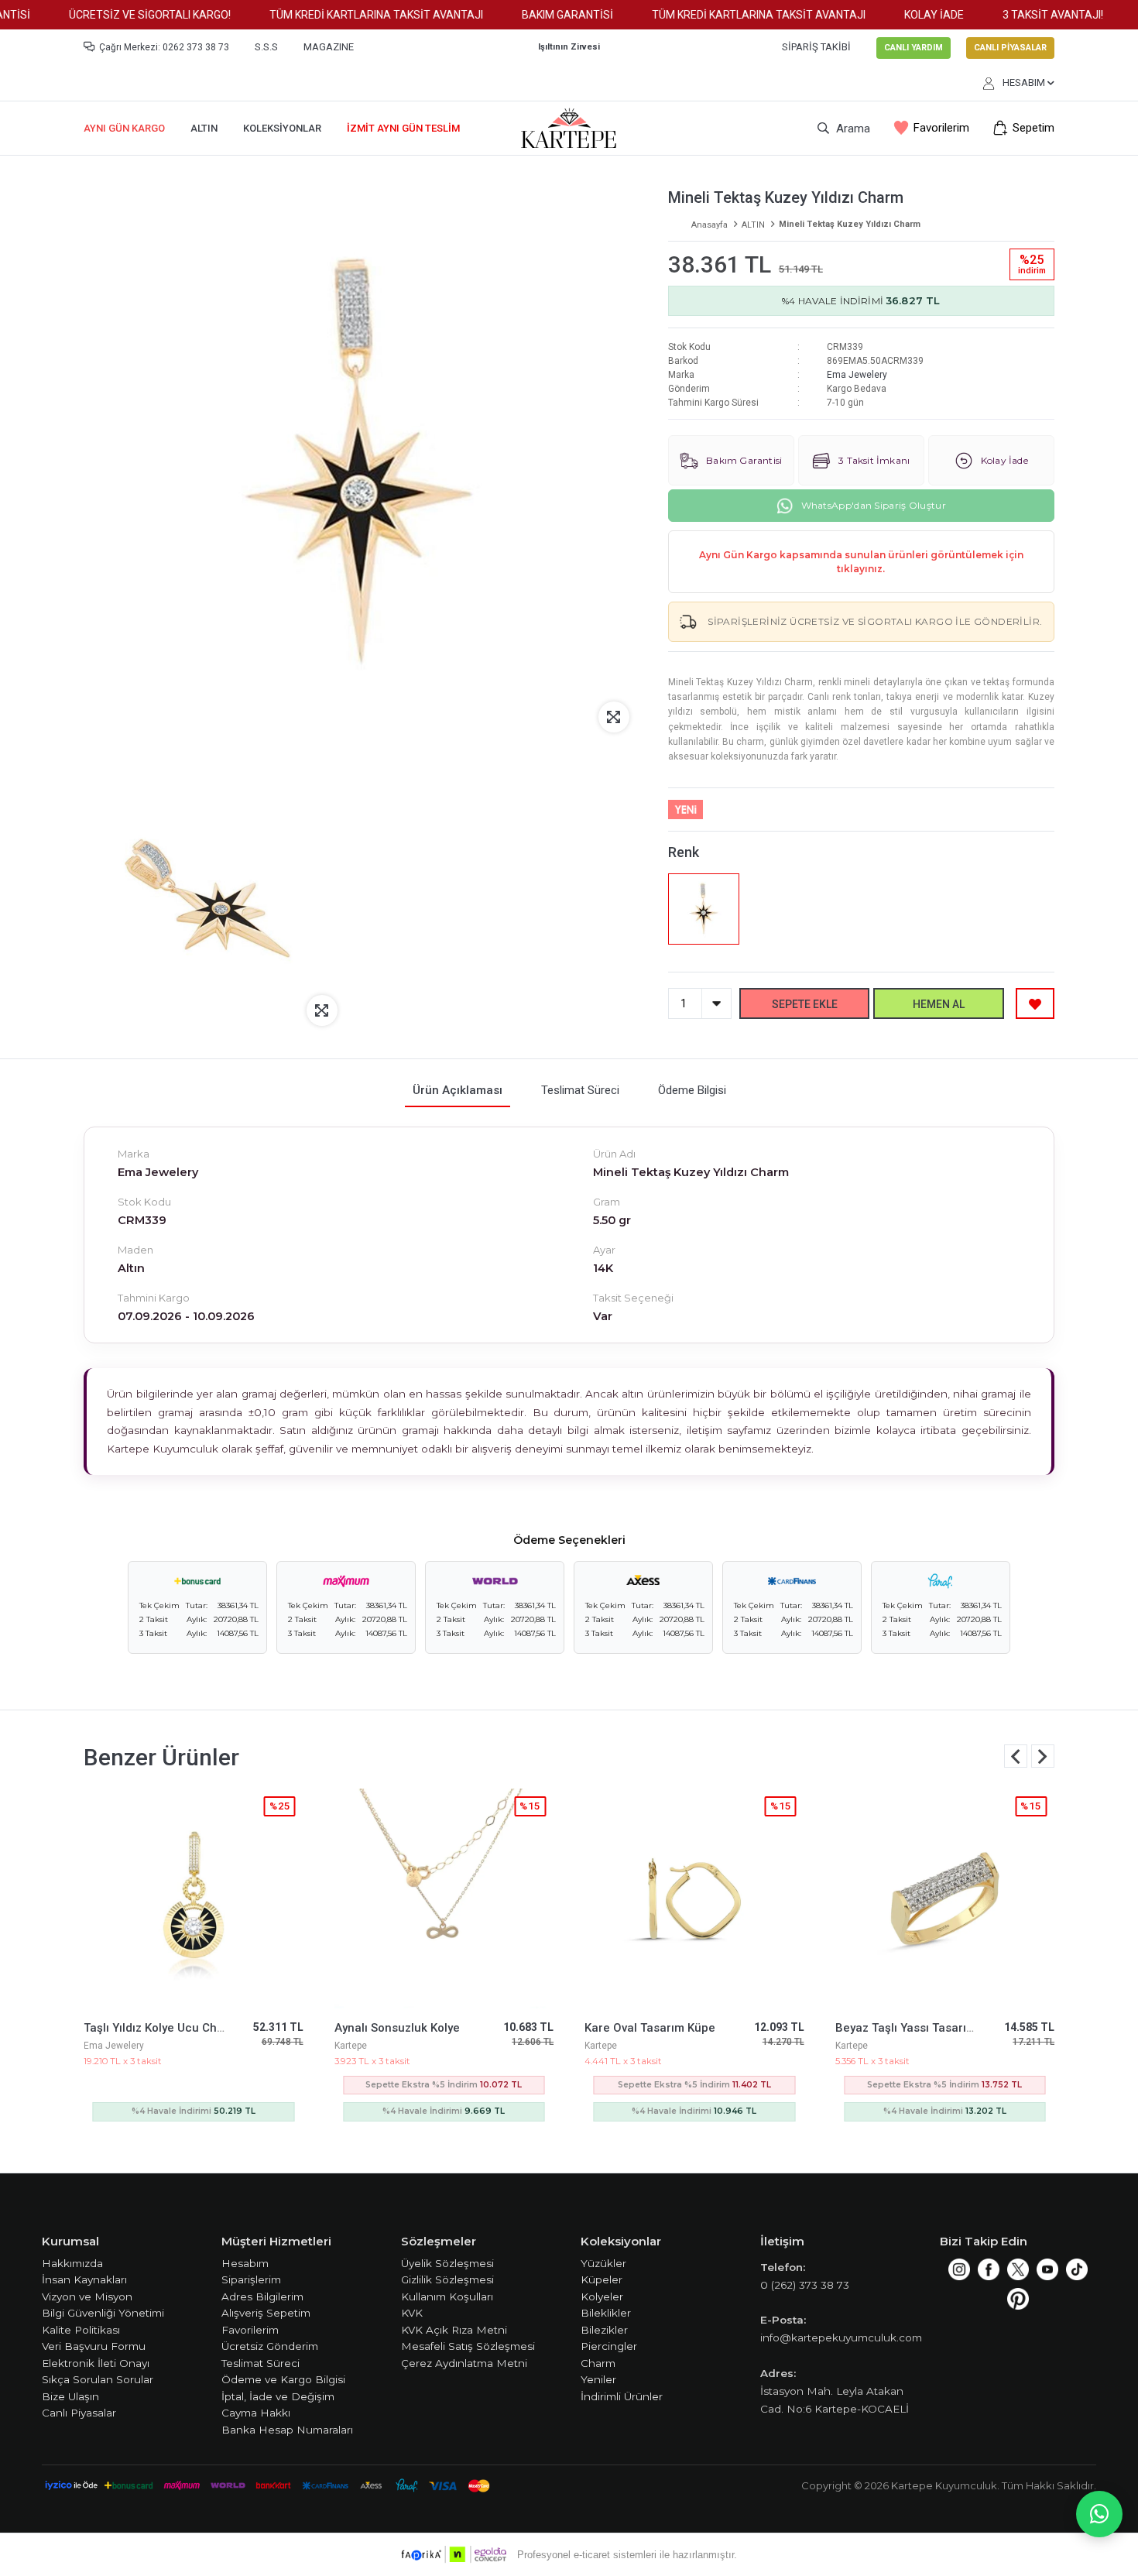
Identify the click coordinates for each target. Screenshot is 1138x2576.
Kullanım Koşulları (447, 2296)
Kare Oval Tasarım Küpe (650, 2028)
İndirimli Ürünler (622, 2396)
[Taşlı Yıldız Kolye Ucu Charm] (194, 1899)
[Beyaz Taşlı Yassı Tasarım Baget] (945, 1899)
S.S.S (266, 47)
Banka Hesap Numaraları (287, 2430)
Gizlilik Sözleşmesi (447, 2279)
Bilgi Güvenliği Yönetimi (103, 2313)
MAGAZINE (329, 47)
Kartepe (351, 2046)
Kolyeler (602, 2296)
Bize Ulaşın (70, 2396)
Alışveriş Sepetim (266, 2313)
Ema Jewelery (857, 375)
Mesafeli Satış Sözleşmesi (468, 2346)
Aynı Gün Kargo (124, 128)
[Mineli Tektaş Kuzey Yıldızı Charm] (704, 909)
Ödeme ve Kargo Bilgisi (283, 2379)
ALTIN (204, 128)
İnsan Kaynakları (84, 2279)
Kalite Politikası (81, 2330)
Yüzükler (603, 2263)
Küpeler (602, 2279)
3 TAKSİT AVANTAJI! (1026, 15)
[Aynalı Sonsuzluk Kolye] (444, 1899)
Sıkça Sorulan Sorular (98, 2379)
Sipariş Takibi (816, 47)
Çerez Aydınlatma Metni (464, 2363)
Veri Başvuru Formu (94, 2346)
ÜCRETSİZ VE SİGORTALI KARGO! (123, 15)
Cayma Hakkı (256, 2413)
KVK (412, 2313)
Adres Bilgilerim (262, 2296)
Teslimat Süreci (261, 2363)
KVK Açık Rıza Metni (454, 2330)
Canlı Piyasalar (79, 2413)
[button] (1043, 1756)
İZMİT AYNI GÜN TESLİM (403, 128)
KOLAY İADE (907, 15)
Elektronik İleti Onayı (96, 2363)
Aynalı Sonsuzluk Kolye (397, 2028)
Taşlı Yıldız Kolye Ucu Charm (161, 2028)
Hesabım (245, 2263)
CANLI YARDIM (913, 48)
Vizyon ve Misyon (87, 2296)
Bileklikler (606, 2313)
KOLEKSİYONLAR (282, 128)
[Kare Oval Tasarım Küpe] (694, 1899)
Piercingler (609, 2346)
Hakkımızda (72, 2263)
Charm (598, 2363)
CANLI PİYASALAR (1010, 48)
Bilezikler (604, 2330)
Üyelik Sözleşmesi (447, 2263)
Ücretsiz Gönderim (270, 2346)
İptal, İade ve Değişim (278, 2396)
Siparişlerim (251, 2279)
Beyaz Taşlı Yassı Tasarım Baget (924, 2028)
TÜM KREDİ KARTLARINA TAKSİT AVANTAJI (349, 15)
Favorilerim (941, 128)
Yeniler (598, 2379)
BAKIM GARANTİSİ (540, 15)
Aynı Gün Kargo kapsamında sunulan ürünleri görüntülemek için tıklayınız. (861, 561)
